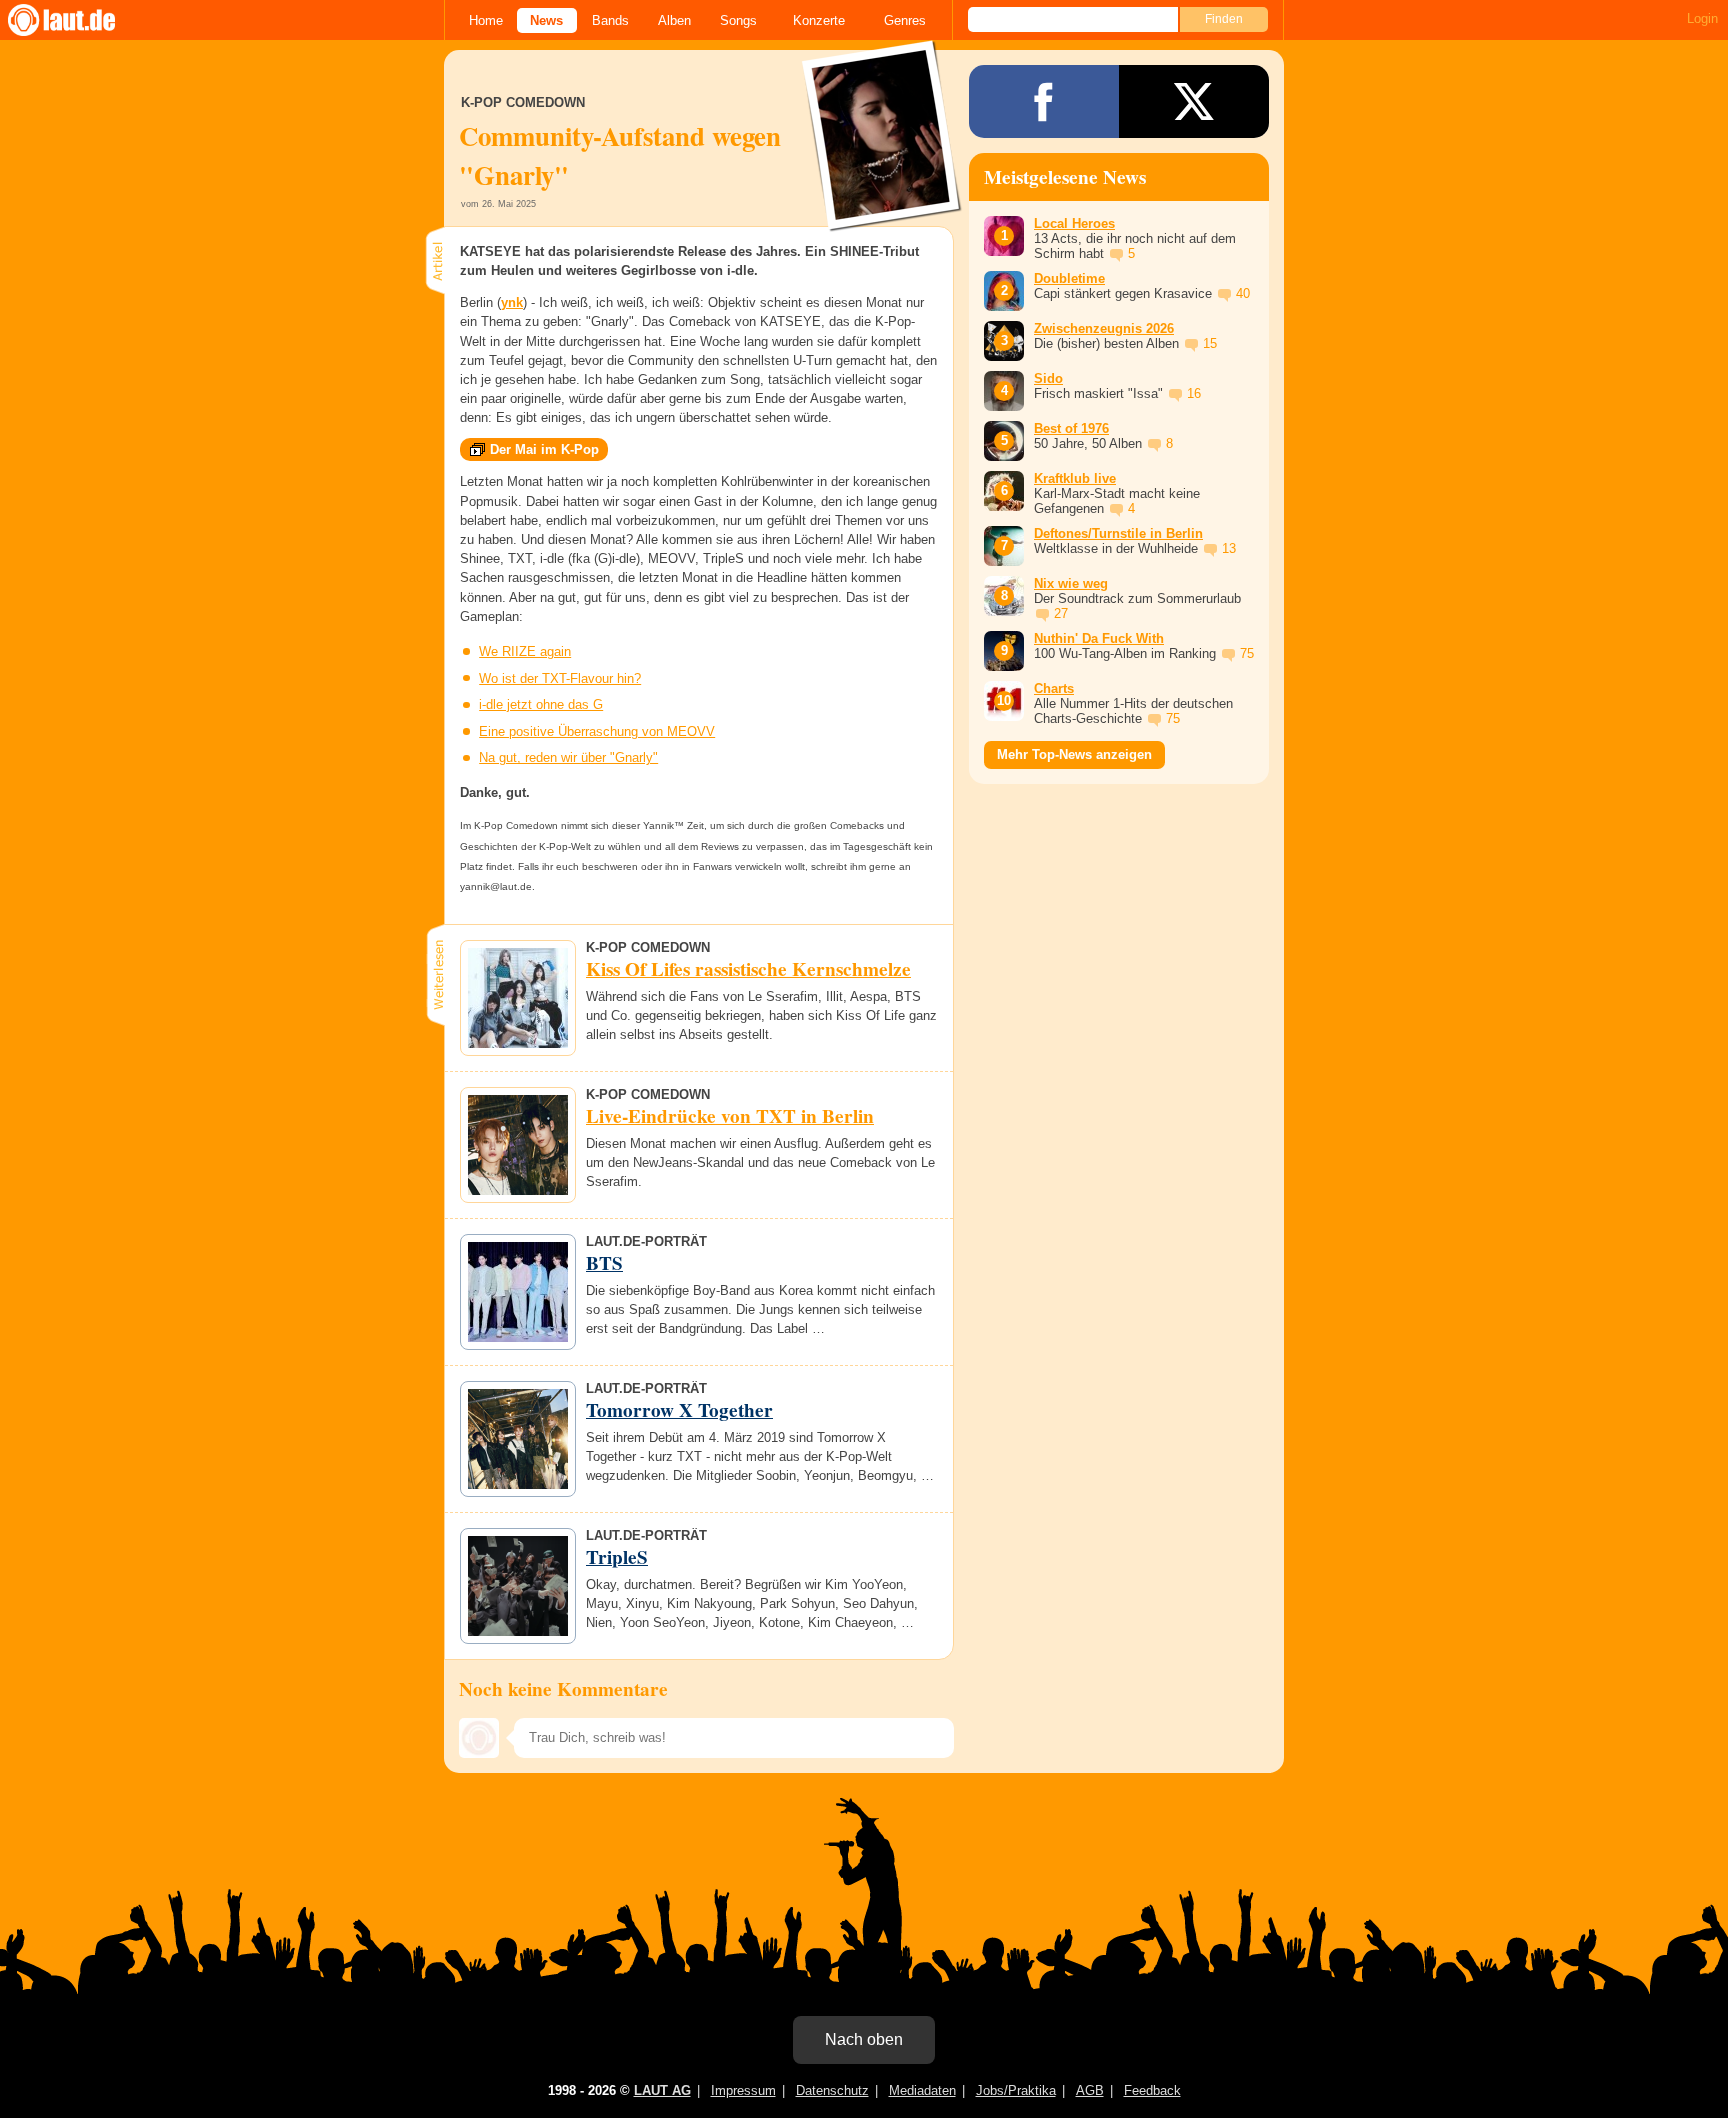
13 (1229, 548)
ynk (512, 302)
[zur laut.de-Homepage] (80, 20)
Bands (610, 20)
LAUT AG (662, 2090)
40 (1243, 293)
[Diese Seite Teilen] (1044, 101)
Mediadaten (922, 2090)
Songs (738, 20)
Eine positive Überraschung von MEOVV (597, 731)
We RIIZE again (525, 651)
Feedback (1152, 2090)
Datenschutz (832, 2090)
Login (1702, 18)
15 (1210, 343)
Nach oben (864, 2039)
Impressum (743, 2090)
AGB (1090, 2090)
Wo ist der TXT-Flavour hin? (560, 678)
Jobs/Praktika (1016, 2090)
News (546, 20)
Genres (905, 20)
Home (486, 20)
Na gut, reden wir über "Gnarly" (568, 757)
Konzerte (819, 20)
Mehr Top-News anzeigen (1074, 754)
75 (1247, 653)
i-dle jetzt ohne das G (541, 704)
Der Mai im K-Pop (544, 449)
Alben (674, 20)
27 (1061, 613)
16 (1194, 393)
